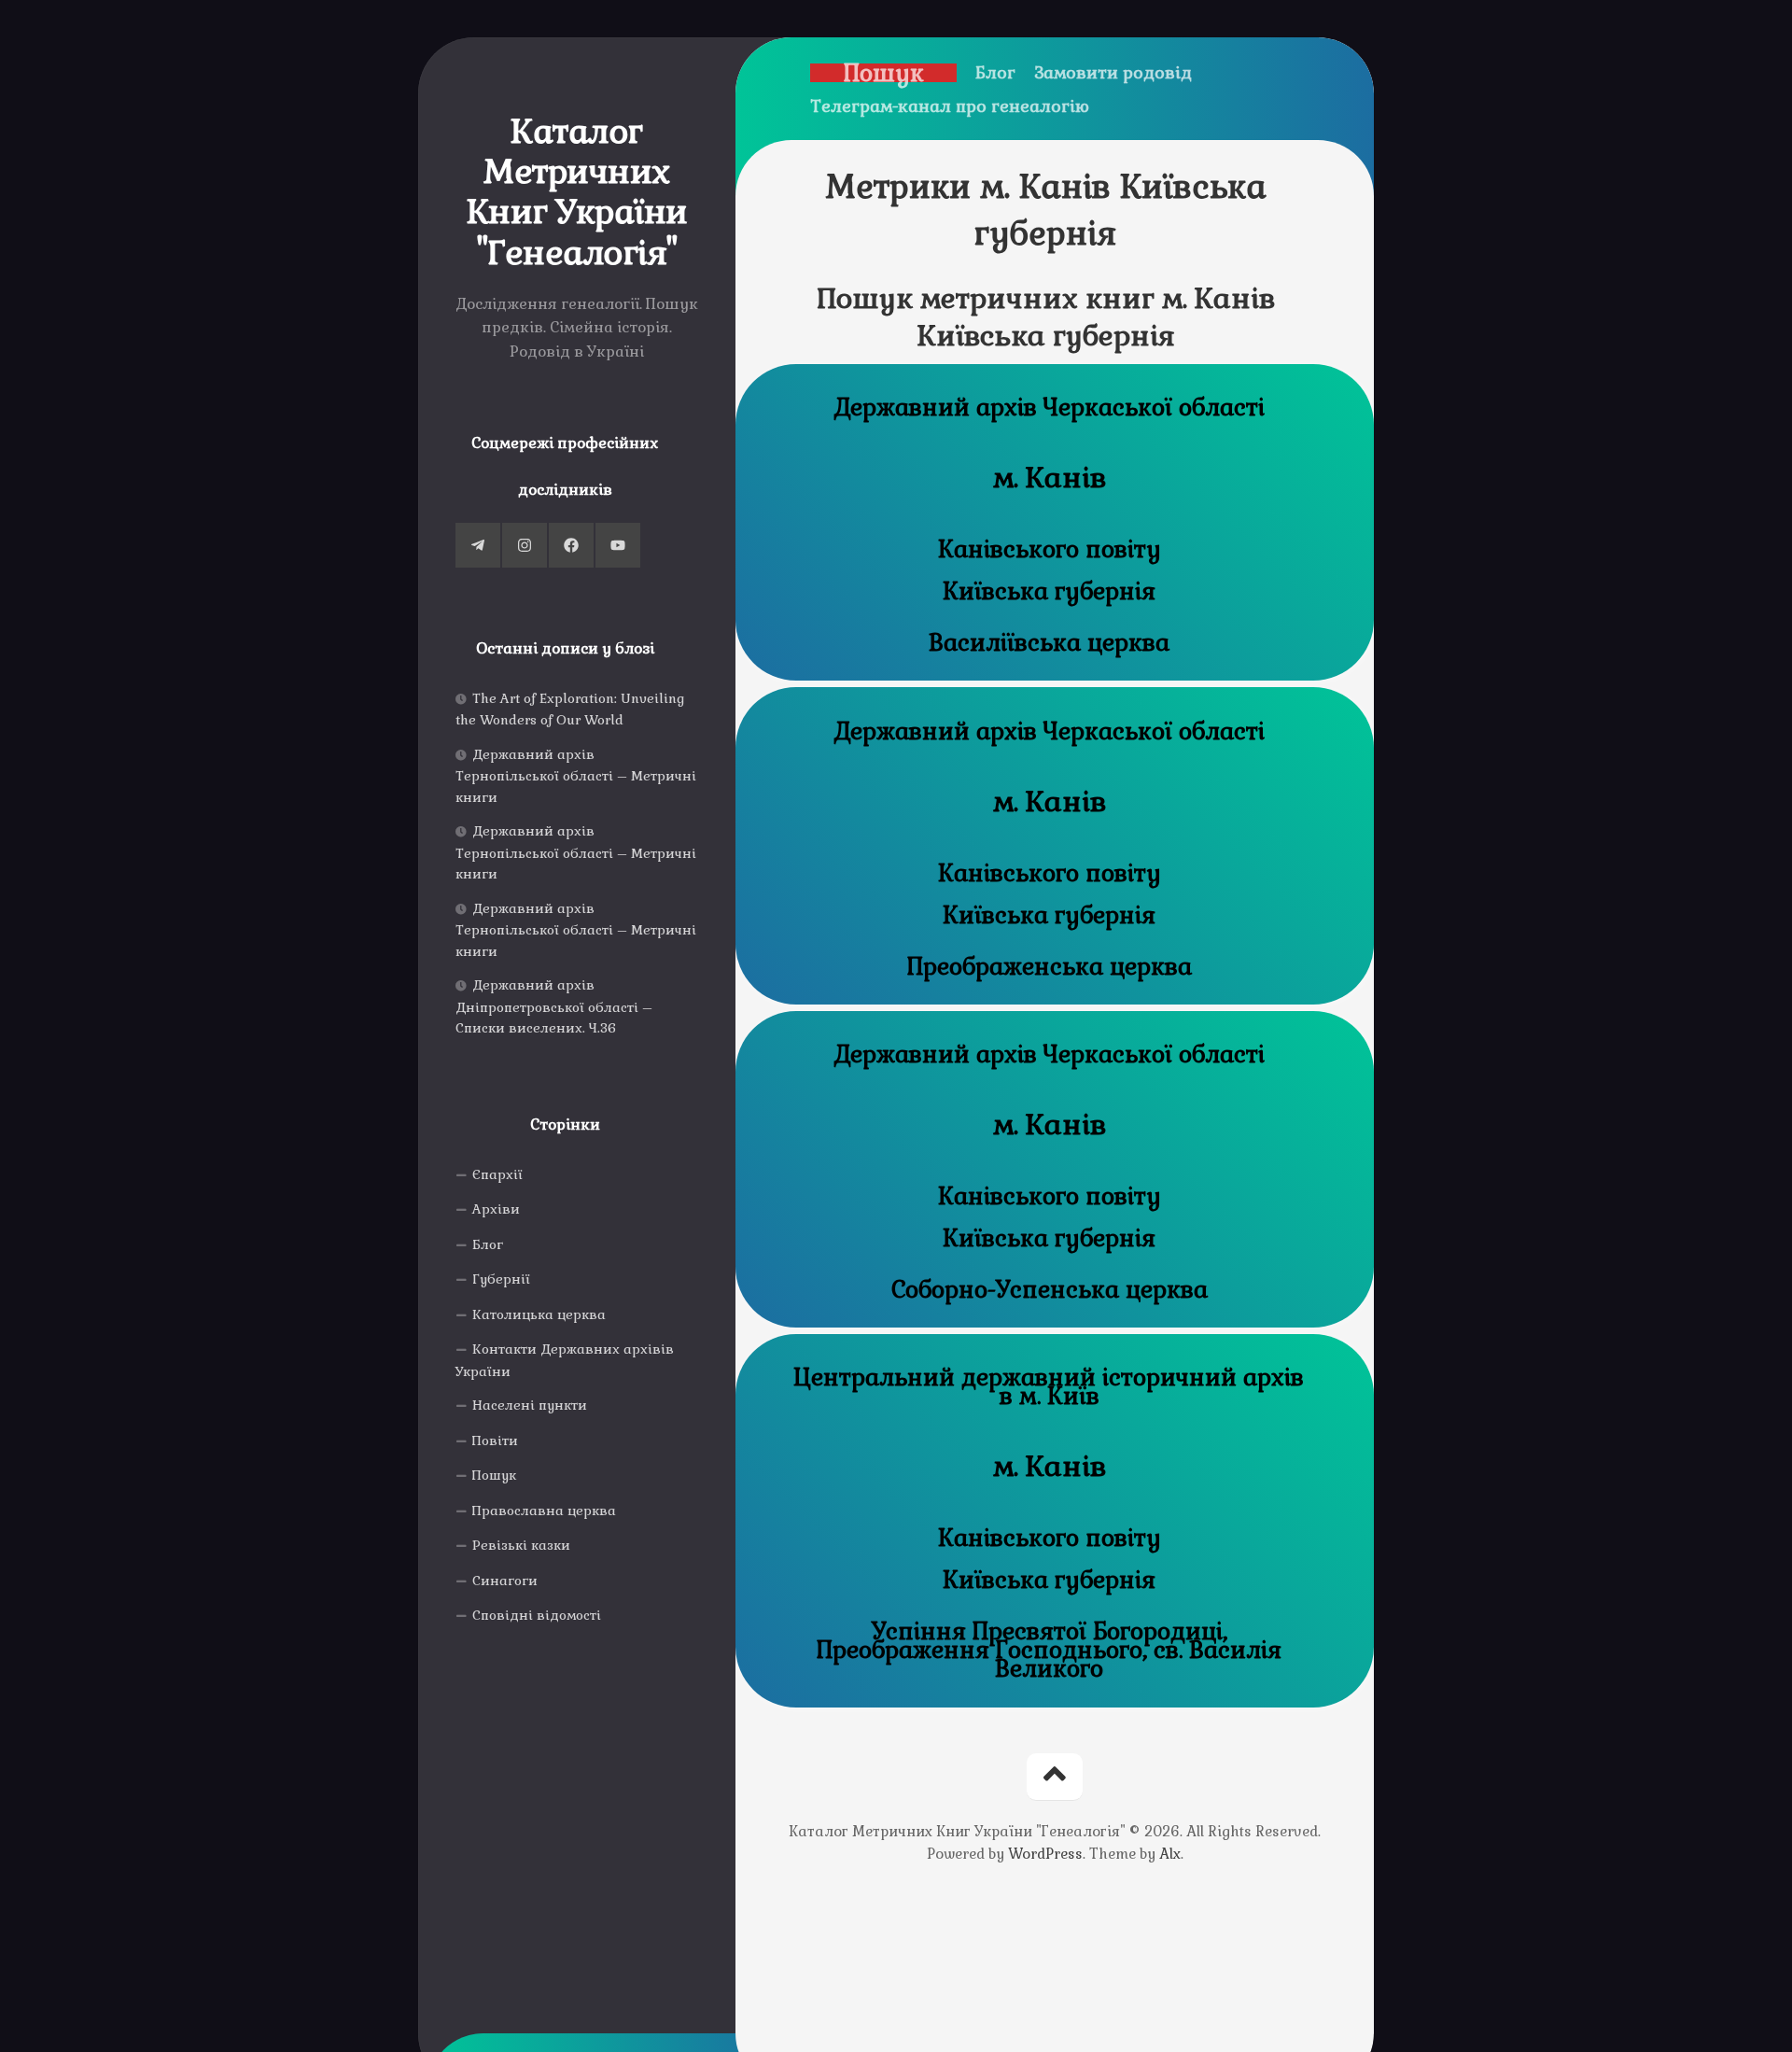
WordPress (1045, 1854)
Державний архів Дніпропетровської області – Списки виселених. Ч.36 (554, 1006)
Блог (488, 1244)
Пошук (494, 1475)
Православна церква (544, 1511)
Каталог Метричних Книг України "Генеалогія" (577, 193)
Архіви (496, 1209)
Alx (1170, 1854)
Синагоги (505, 1581)
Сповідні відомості (537, 1615)
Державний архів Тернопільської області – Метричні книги (576, 776)
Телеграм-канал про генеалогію (950, 106)
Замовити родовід (1113, 73)
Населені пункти (530, 1405)
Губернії (501, 1279)
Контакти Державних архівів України (565, 1360)
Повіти (495, 1441)
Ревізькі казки (521, 1545)
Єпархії (497, 1174)
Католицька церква (539, 1314)
